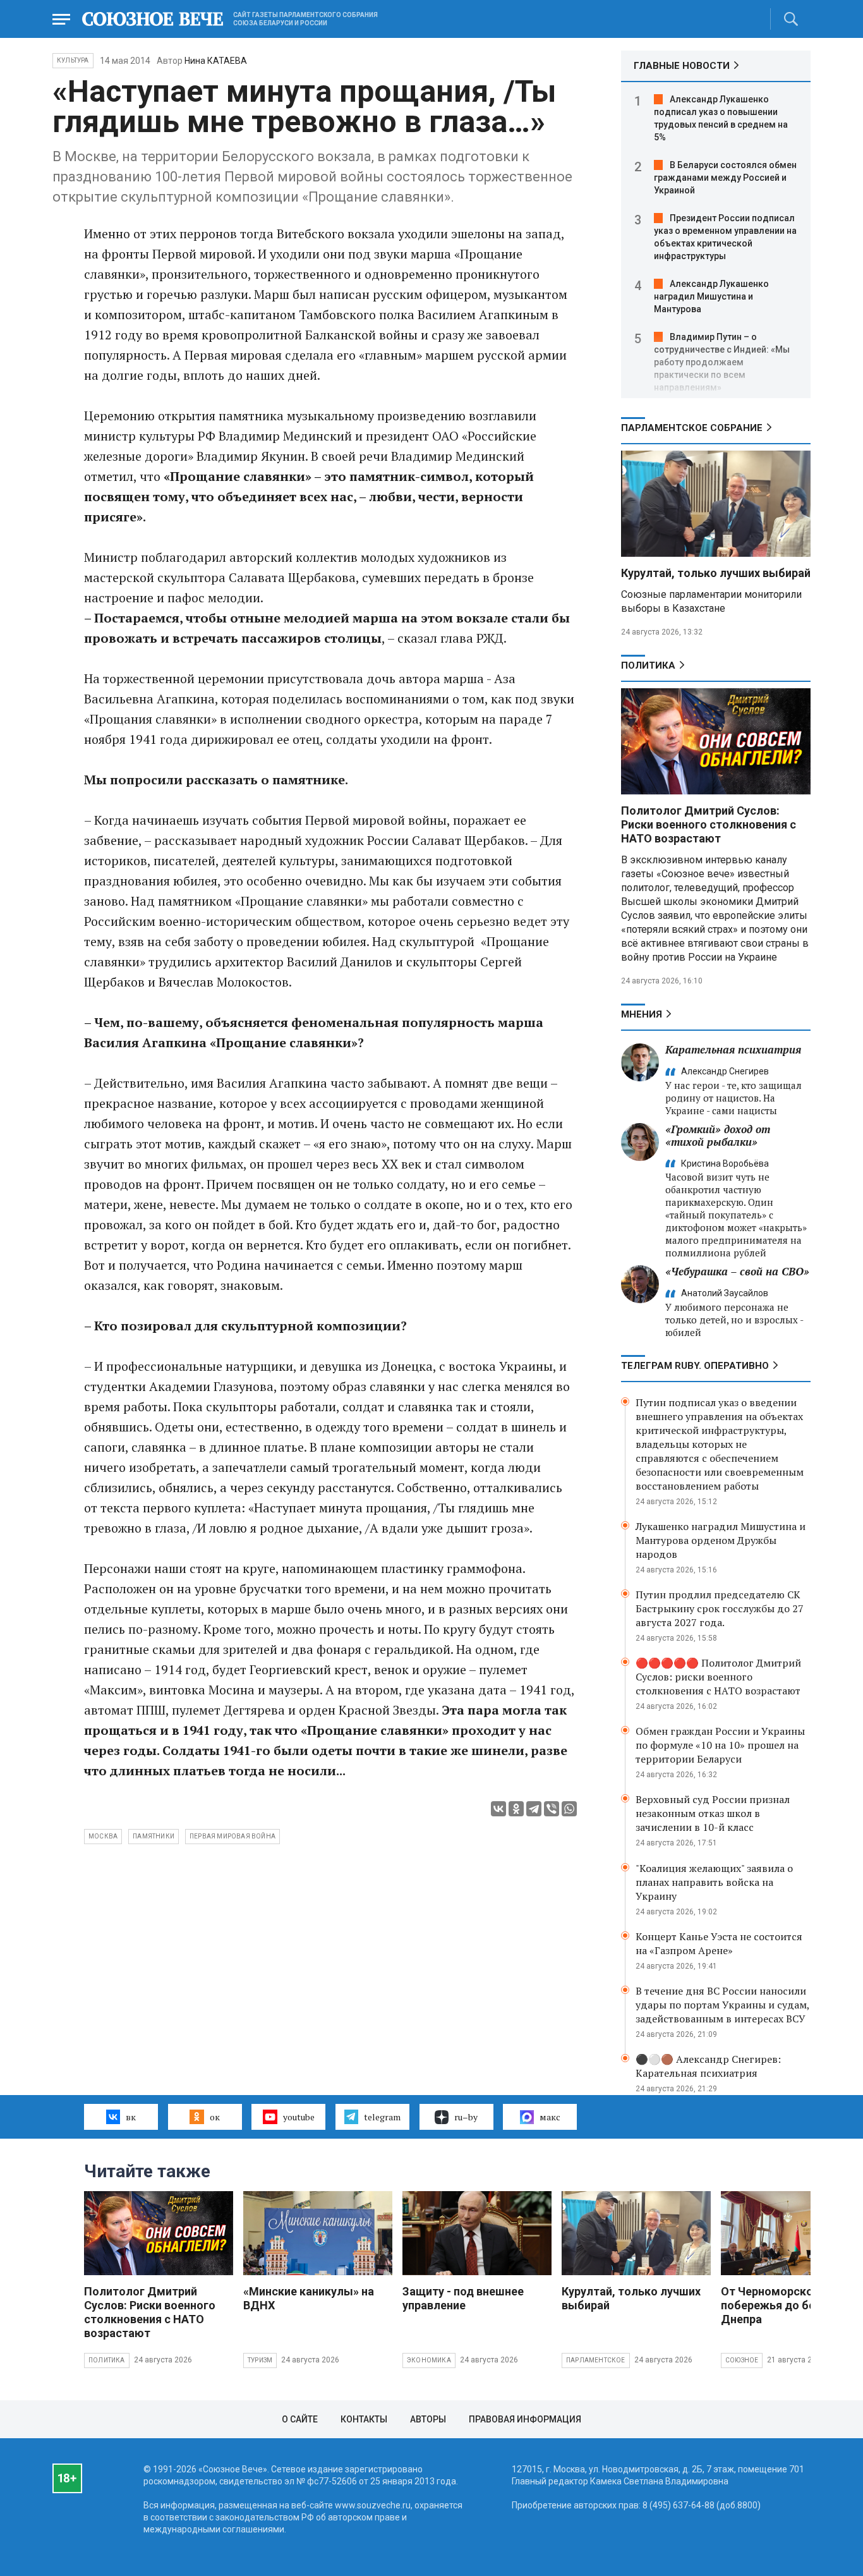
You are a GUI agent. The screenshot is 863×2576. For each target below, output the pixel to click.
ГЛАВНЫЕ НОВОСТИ (682, 66)
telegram (382, 2117)
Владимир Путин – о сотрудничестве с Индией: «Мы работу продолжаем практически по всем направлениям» (722, 362)
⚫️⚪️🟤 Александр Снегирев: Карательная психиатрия (708, 2066)
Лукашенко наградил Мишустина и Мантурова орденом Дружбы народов (721, 1540)
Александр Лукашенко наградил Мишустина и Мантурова (711, 296)
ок (215, 2117)
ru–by (466, 2117)
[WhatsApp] (569, 1809)
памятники (154, 1836)
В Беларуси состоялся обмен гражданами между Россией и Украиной (725, 178)
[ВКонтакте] (498, 1809)
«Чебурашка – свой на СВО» (737, 1271)
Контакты (364, 2419)
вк (131, 2117)
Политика (648, 665)
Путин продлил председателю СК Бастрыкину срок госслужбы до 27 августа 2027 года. (720, 1608)
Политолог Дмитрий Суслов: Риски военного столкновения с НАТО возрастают (709, 824)
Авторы (428, 2419)
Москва (103, 1836)
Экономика (429, 2360)
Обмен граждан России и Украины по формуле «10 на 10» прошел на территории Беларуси (720, 1745)
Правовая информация (525, 2419)
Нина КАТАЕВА (216, 61)
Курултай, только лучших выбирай (716, 573)
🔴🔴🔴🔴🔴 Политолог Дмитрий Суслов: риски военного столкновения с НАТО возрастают (718, 1677)
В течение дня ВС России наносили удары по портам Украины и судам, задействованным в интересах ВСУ (722, 2005)
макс (550, 2117)
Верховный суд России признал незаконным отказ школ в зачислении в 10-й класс (713, 1813)
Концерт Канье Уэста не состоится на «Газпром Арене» (719, 1943)
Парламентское (596, 2360)
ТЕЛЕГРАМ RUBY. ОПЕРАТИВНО (695, 1366)
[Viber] (552, 1809)
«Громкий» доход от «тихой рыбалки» (718, 1135)
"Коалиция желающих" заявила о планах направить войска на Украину (714, 1882)
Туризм (260, 2360)
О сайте (300, 2419)
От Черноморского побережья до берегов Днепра (783, 2305)
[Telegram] (534, 1809)
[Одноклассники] (516, 1809)
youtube (299, 2117)
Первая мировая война (232, 1836)
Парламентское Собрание (692, 428)
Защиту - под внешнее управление (463, 2298)
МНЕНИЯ (642, 1014)
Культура (73, 60)
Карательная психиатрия (733, 1049)
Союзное (742, 2360)
